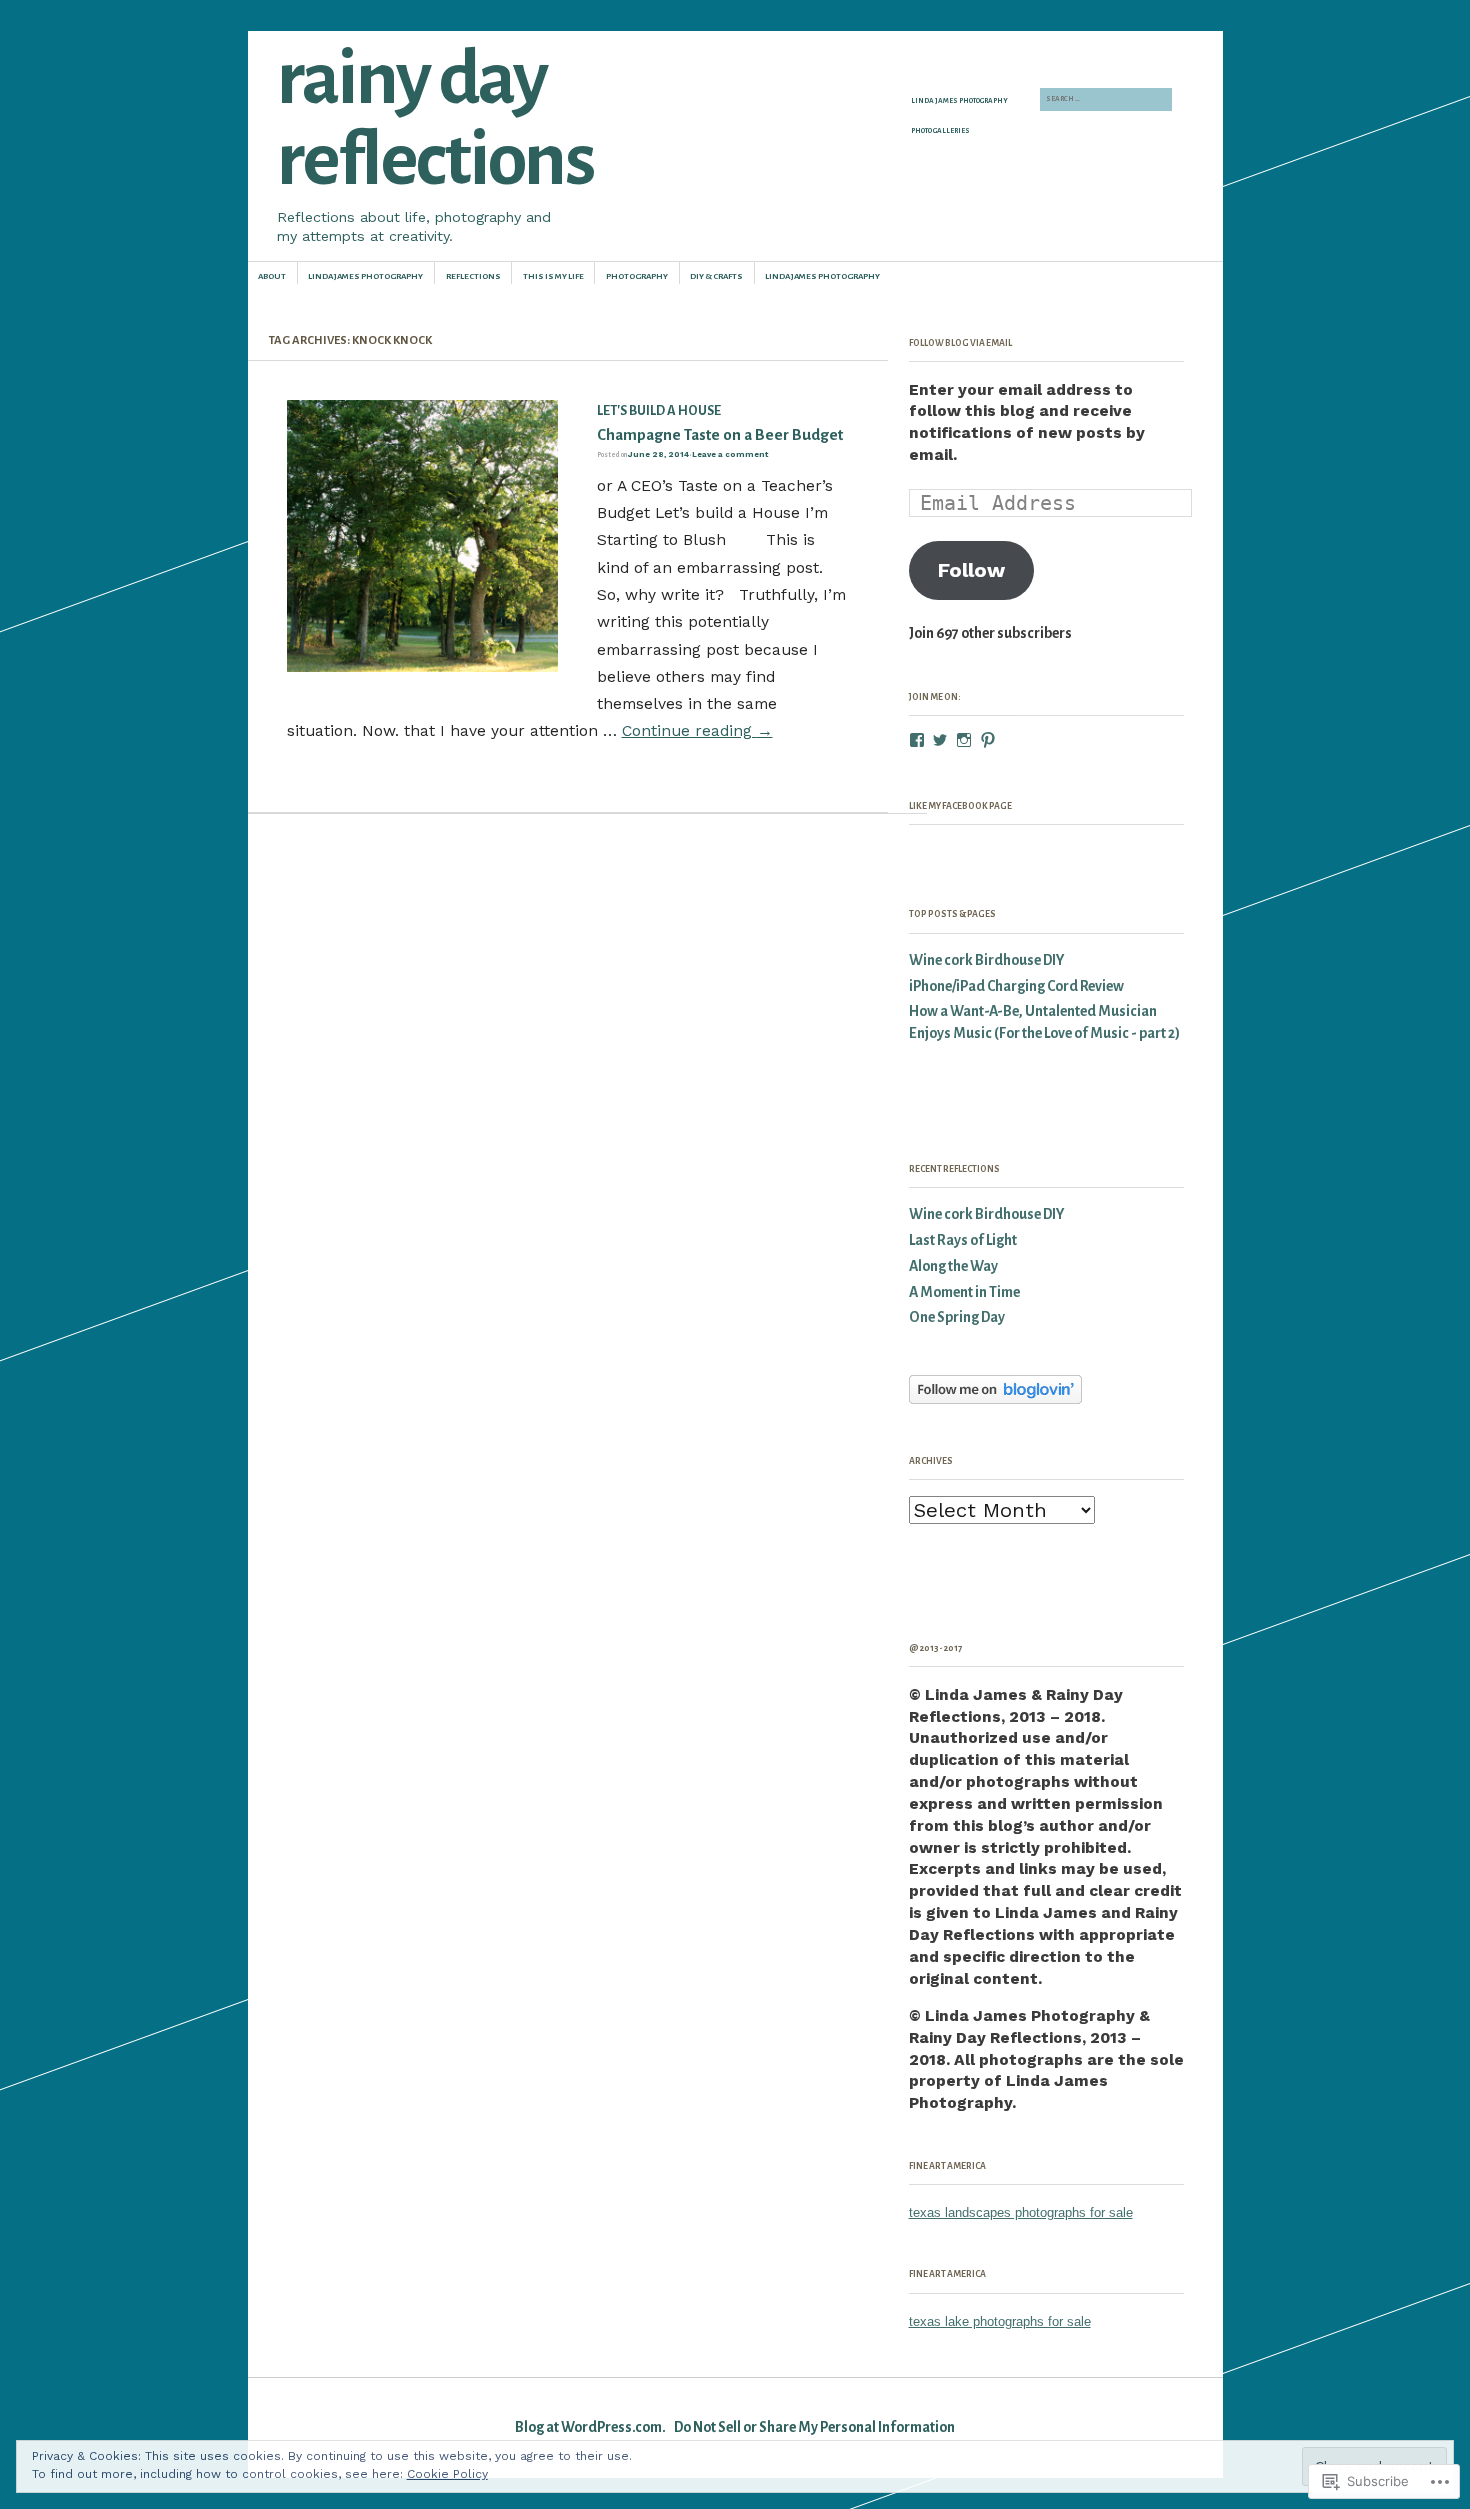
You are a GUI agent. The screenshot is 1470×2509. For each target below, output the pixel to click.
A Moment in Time (964, 1292)
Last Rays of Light (963, 1240)
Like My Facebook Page (960, 806)
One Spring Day (957, 1317)
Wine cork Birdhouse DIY (986, 960)
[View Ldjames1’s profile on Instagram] (964, 740)
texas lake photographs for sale (1000, 2321)
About (272, 276)
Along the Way (953, 1266)
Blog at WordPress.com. (590, 2427)
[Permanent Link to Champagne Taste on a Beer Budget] (423, 666)
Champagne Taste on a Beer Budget (720, 435)
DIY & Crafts (716, 276)
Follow (971, 570)
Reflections (473, 276)
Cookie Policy (447, 2474)
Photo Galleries (940, 131)
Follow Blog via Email (960, 343)
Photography (637, 276)
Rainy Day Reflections (435, 119)
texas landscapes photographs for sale (1021, 2212)
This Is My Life (553, 276)
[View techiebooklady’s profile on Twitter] (940, 740)
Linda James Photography (959, 101)
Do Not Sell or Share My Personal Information (814, 2427)
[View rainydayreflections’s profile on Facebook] (917, 740)
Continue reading (697, 730)
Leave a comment (730, 454)
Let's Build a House (659, 411)
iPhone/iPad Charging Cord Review (1016, 986)
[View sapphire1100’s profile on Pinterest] (988, 740)
